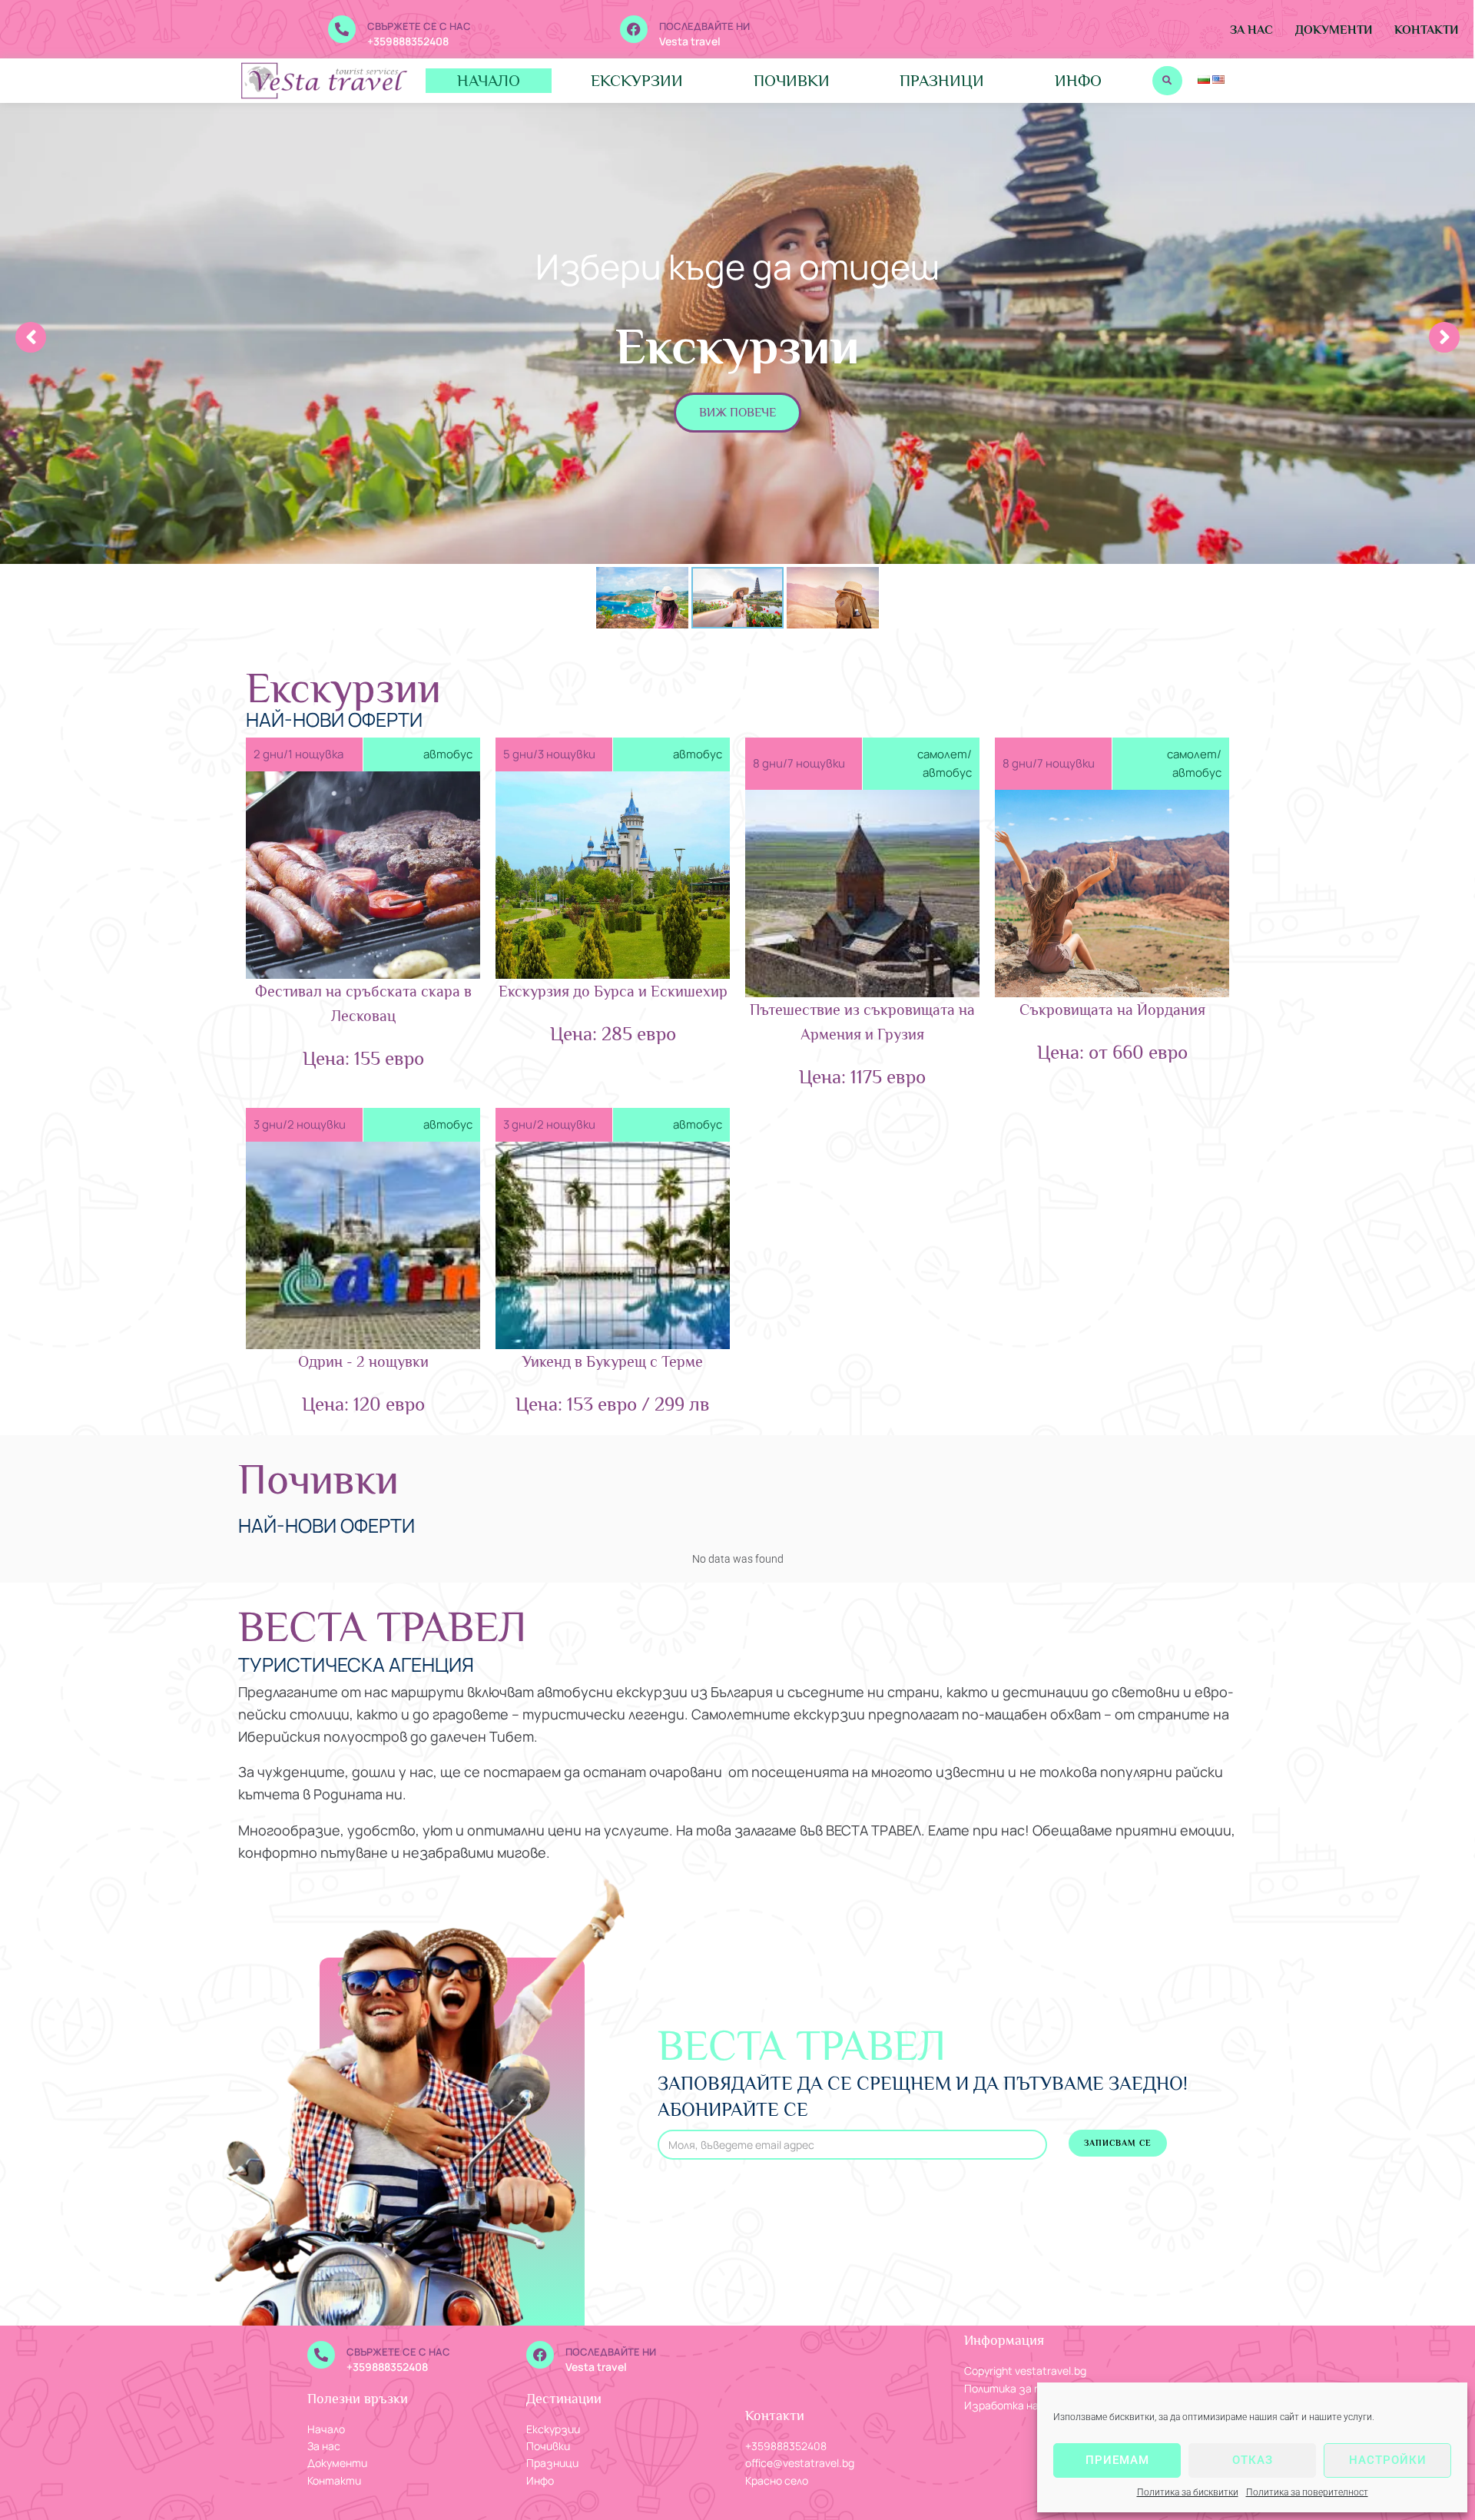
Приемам (1117, 2460)
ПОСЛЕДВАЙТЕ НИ (704, 26)
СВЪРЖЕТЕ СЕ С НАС (419, 26)
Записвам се (1118, 2143)
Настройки (1388, 2460)
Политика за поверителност (1307, 2492)
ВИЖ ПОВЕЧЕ (737, 413)
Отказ (1253, 2460)
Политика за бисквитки (1188, 2492)
